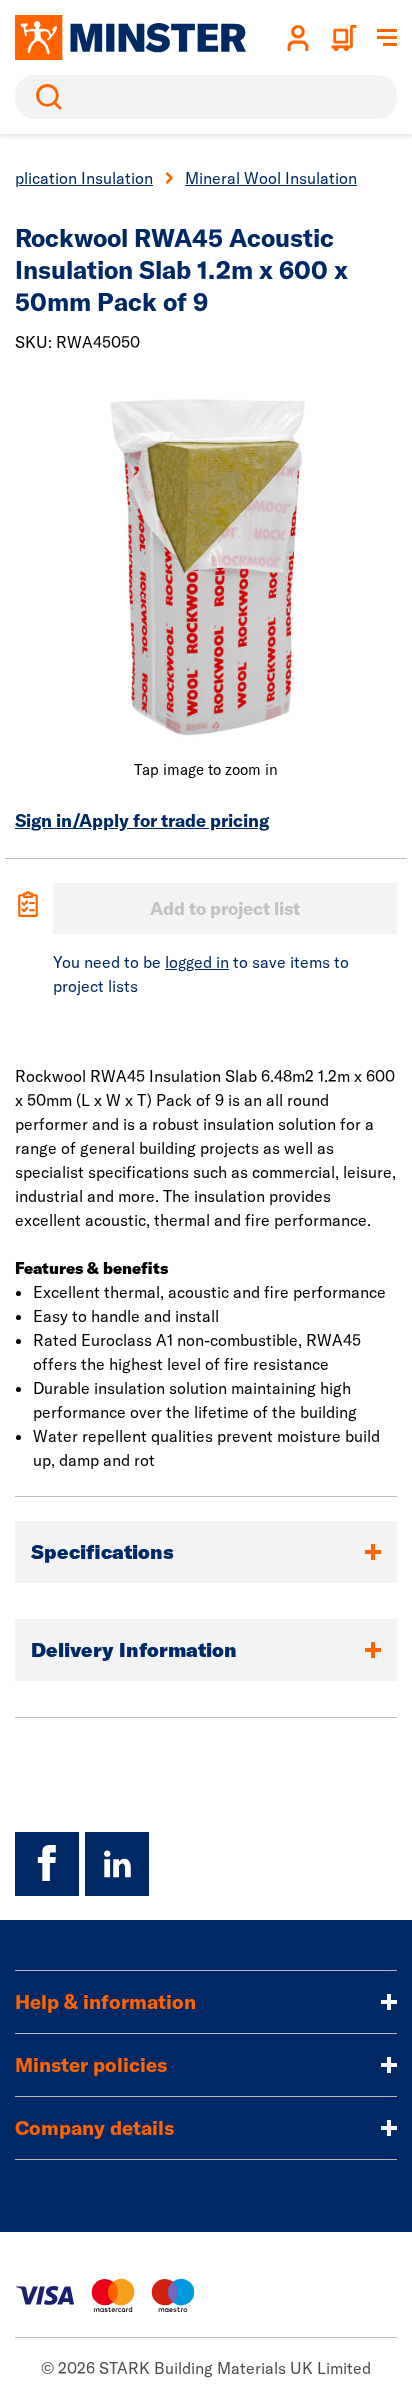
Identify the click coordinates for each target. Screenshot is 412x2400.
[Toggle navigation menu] (387, 38)
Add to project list (225, 908)
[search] (206, 97)
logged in (197, 962)
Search (45, 97)
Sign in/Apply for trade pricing (142, 820)
